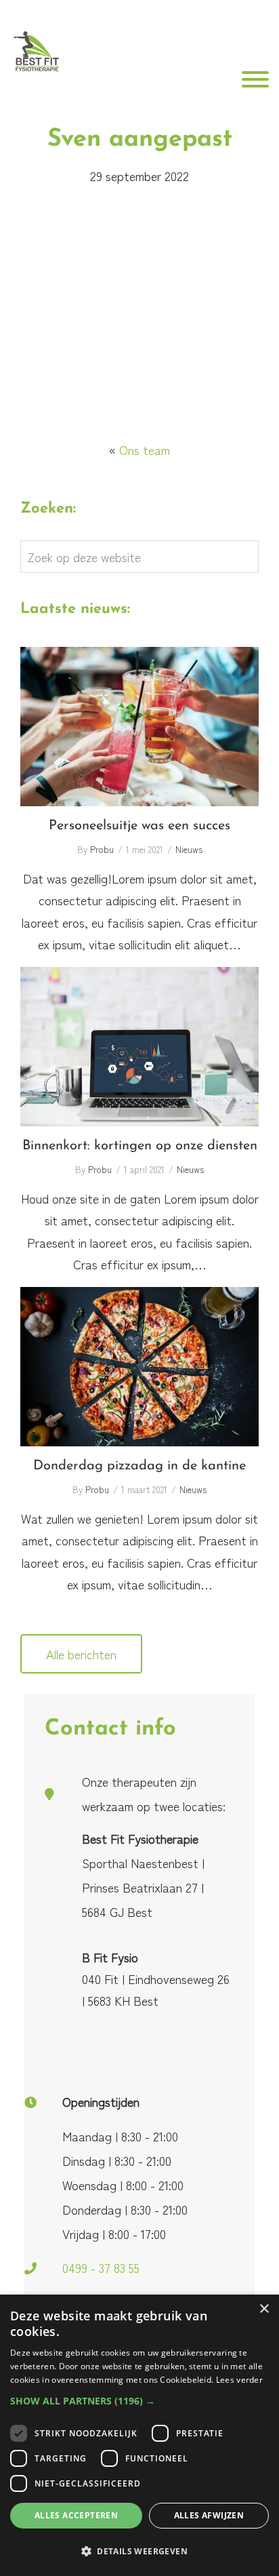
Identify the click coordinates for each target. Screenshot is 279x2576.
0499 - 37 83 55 (101, 2267)
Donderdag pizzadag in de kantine (140, 1366)
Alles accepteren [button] (76, 2515)
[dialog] (139, 2435)
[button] (139, 2401)
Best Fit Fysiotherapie (36, 53)
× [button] (264, 2309)
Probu (102, 849)
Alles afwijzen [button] (209, 2515)
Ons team (145, 450)
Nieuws (189, 849)
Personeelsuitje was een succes (139, 727)
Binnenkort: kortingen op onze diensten (139, 1047)
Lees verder (239, 2380)
